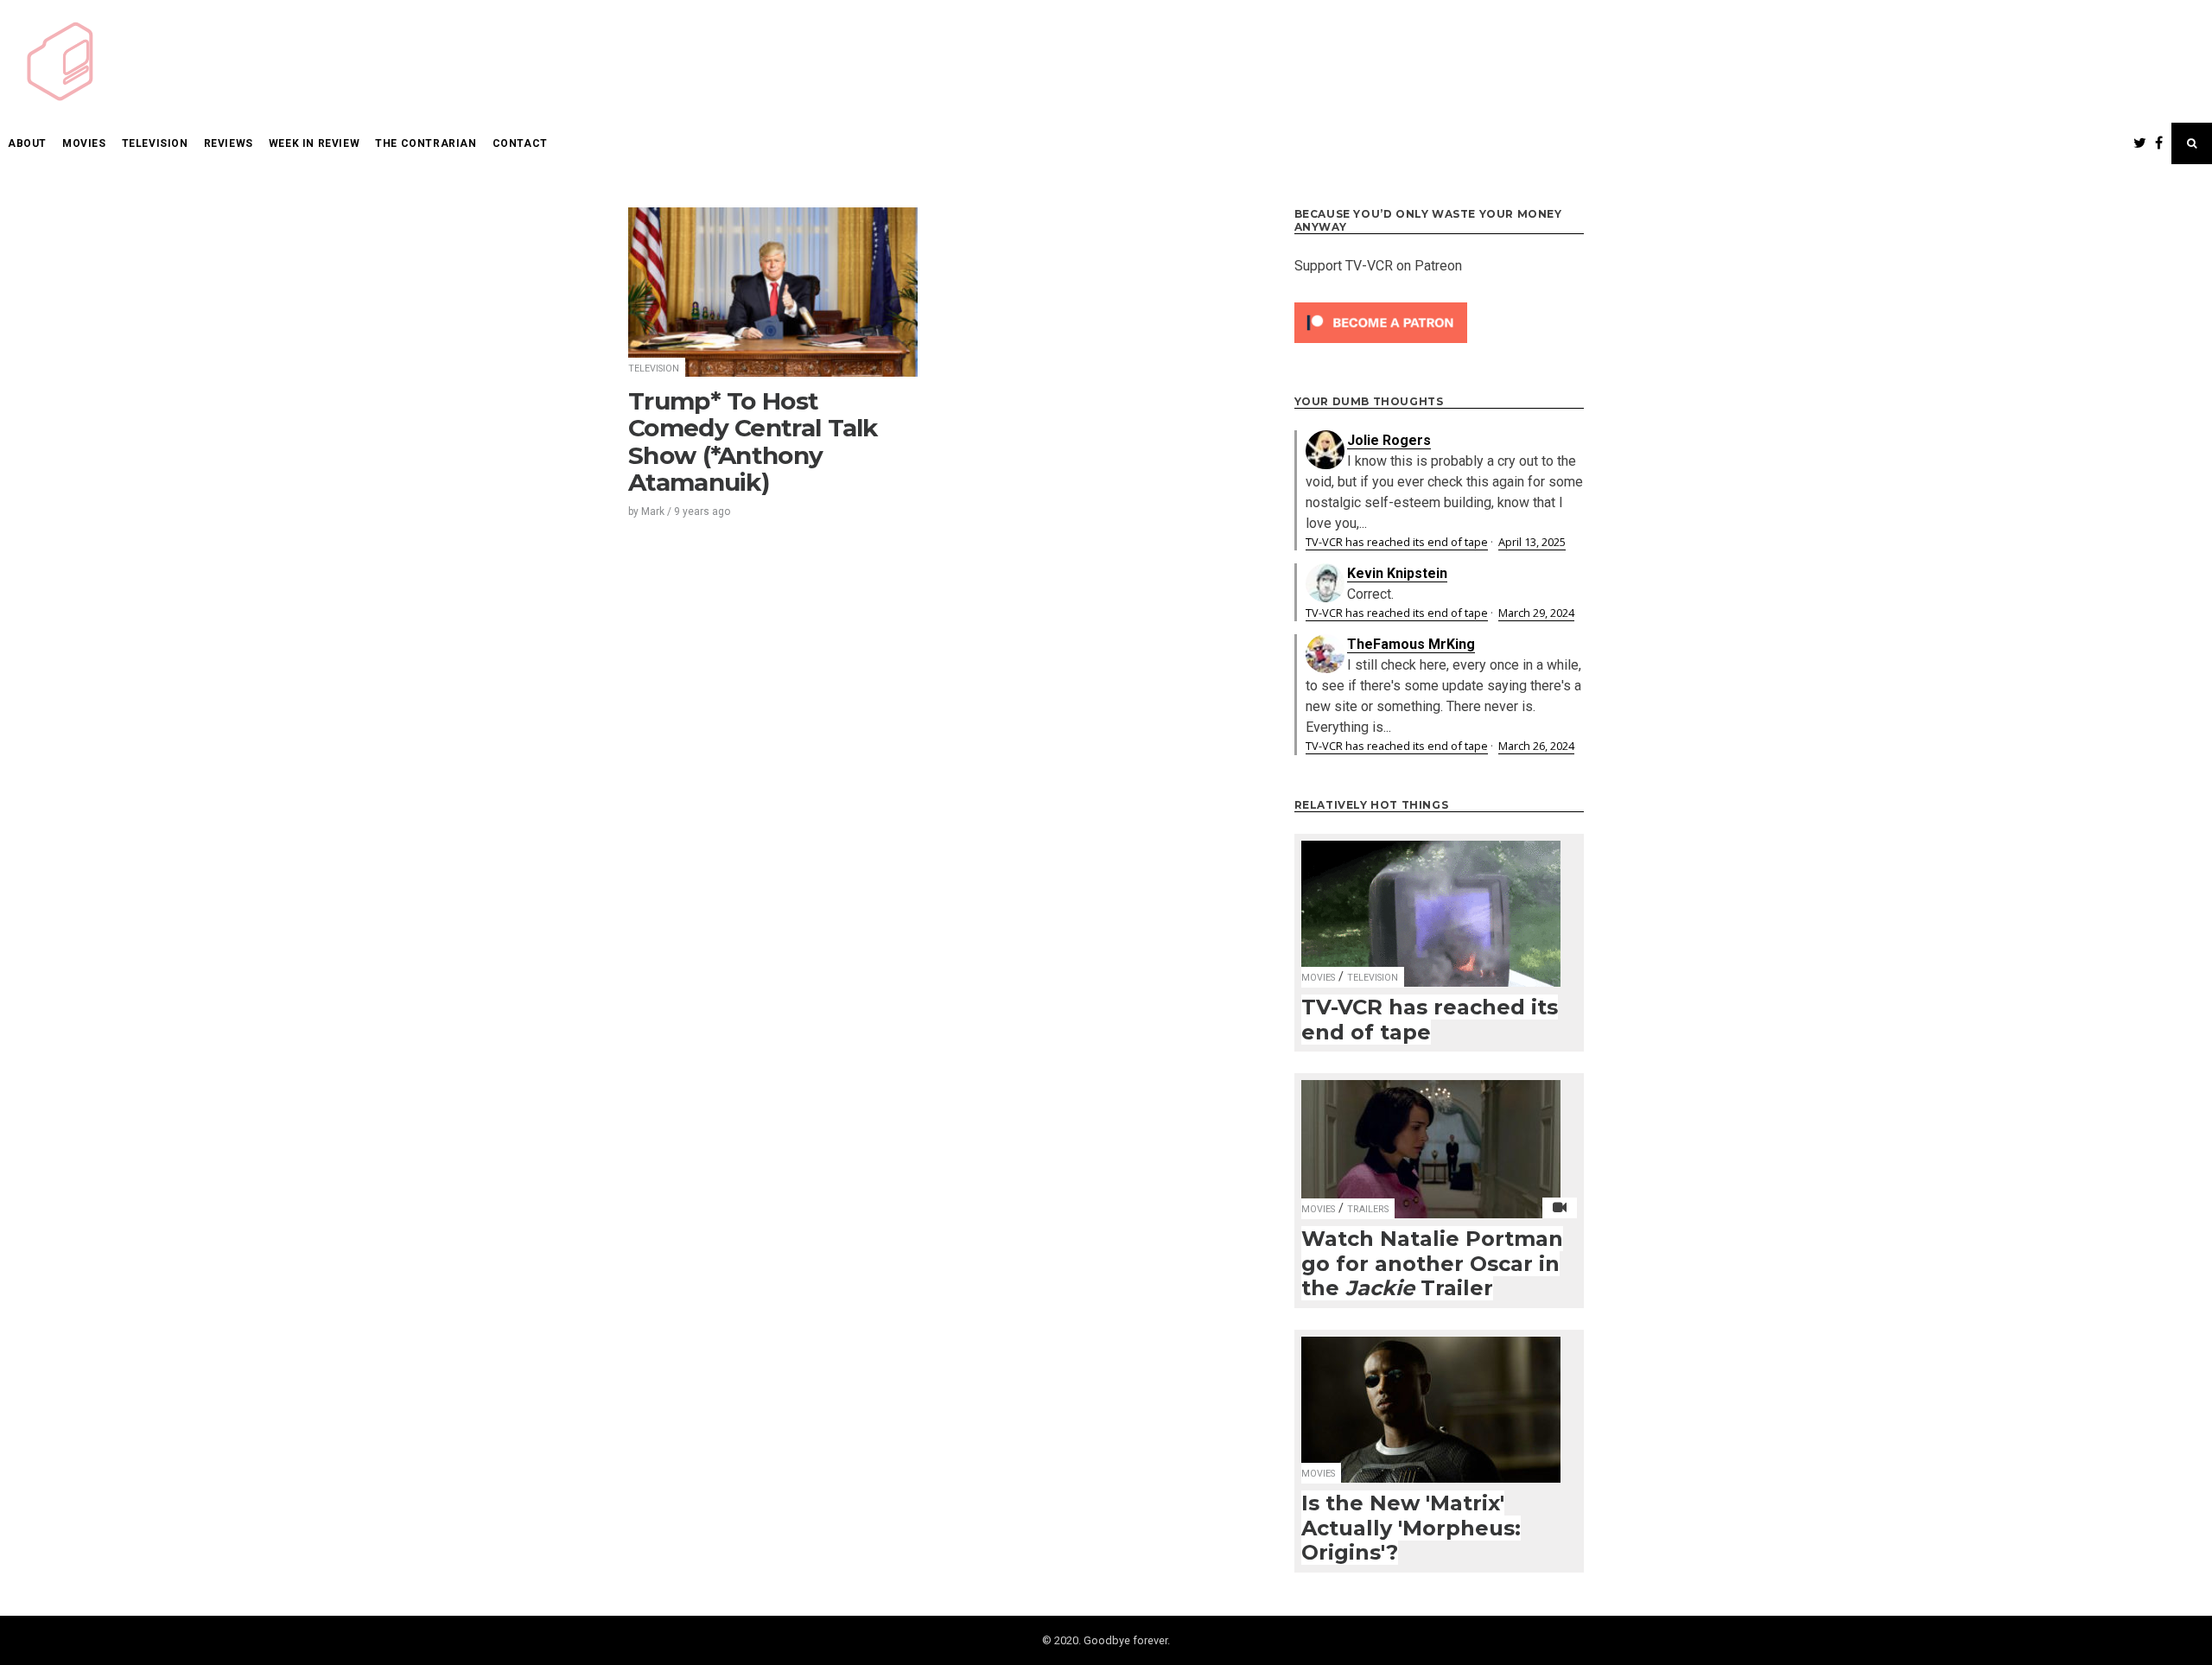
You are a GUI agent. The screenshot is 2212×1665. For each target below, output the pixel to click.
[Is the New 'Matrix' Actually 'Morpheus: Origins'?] (1431, 1399)
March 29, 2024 (1536, 613)
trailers (1368, 1209)
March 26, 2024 (1536, 746)
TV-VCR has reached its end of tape (1397, 542)
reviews (229, 143)
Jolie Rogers (1389, 440)
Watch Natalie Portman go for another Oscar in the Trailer (1432, 1263)
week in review (314, 143)
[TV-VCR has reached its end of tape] (1431, 902)
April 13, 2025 (1532, 542)
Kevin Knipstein (1397, 573)
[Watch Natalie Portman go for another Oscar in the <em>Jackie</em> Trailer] (1431, 1138)
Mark (653, 512)
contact (520, 143)
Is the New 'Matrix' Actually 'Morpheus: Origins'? (1411, 1528)
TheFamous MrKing (1411, 644)
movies (84, 143)
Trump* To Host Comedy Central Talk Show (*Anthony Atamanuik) (753, 442)
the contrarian (426, 143)
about (27, 143)
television (155, 143)
